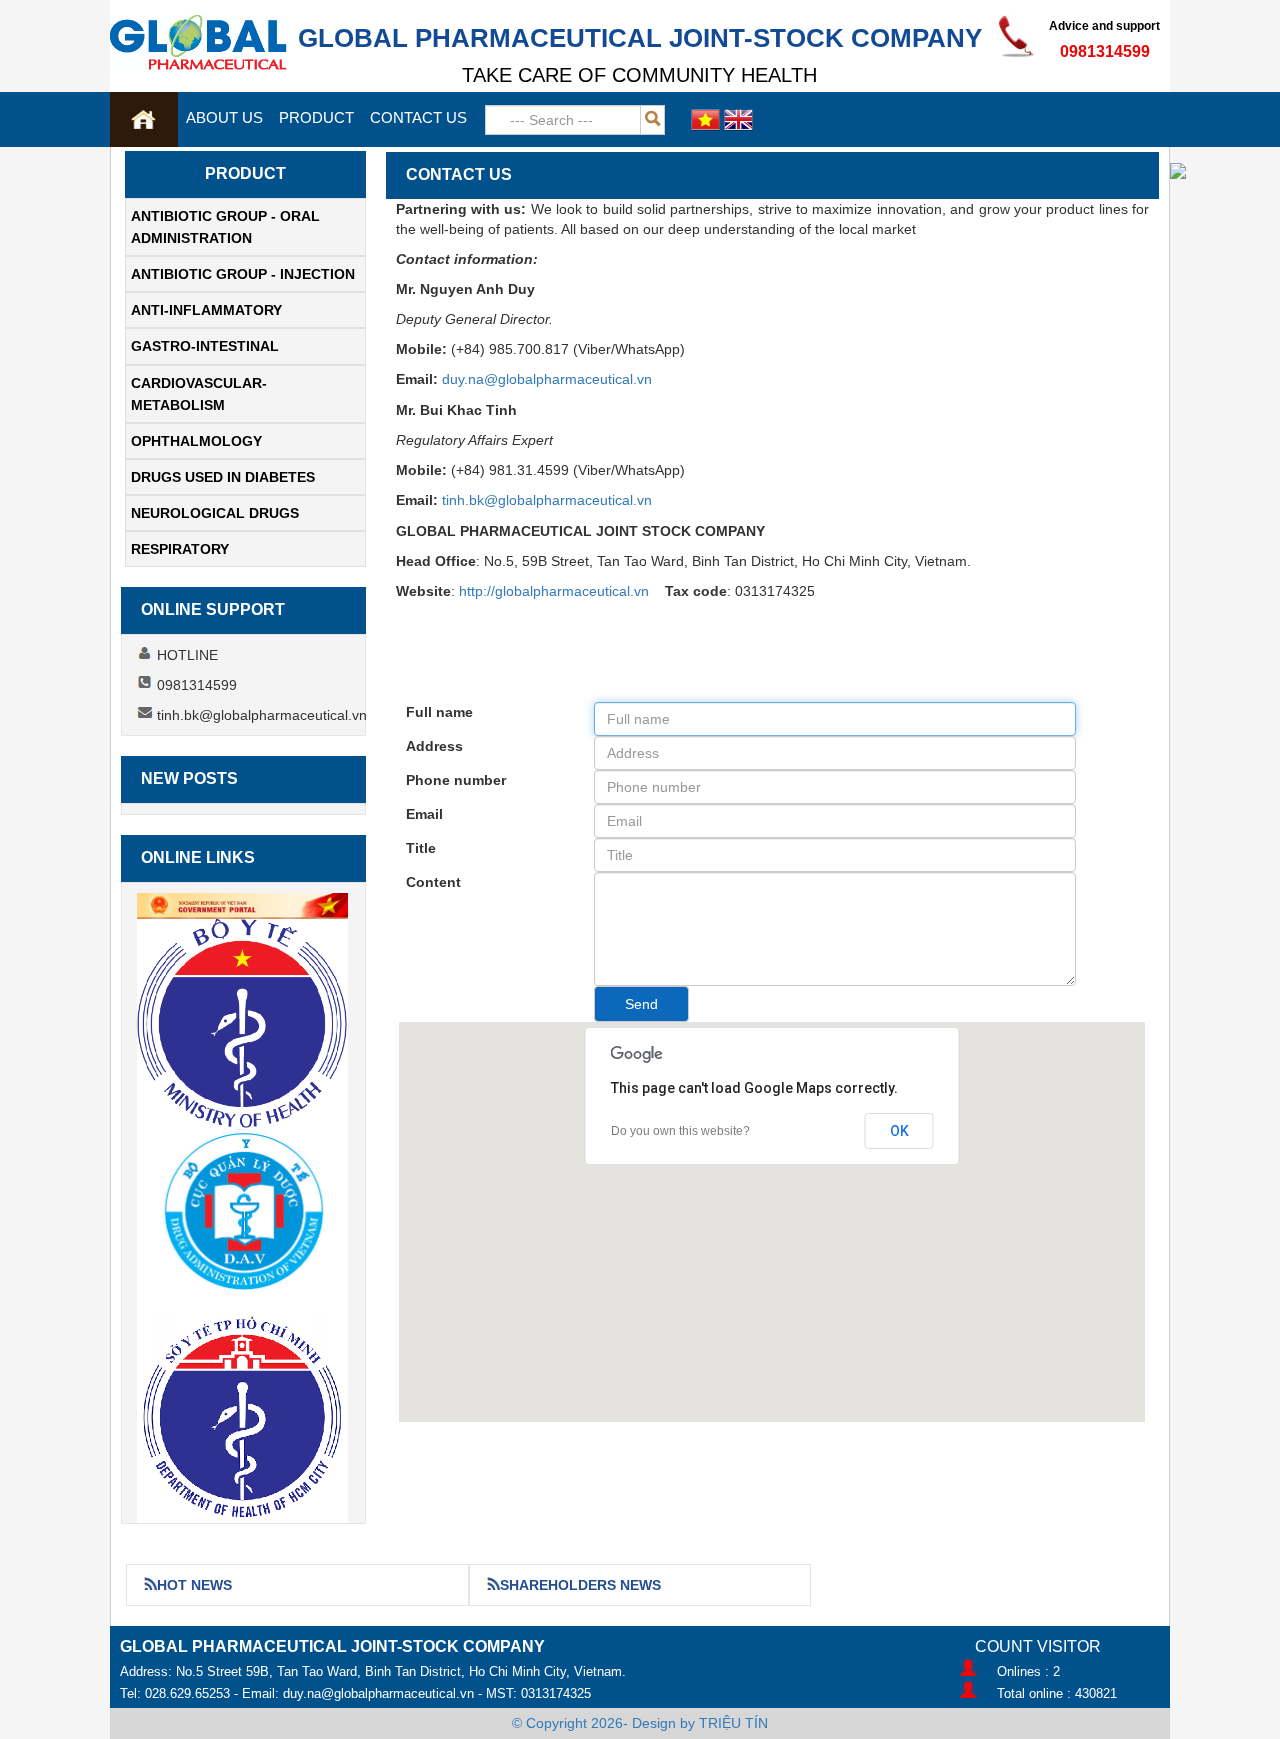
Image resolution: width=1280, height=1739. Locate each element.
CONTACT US (418, 117)
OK (899, 1131)
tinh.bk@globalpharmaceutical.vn (547, 500)
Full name (439, 712)
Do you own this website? (680, 1131)
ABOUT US (224, 117)
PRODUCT (316, 117)
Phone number (456, 780)
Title (421, 848)
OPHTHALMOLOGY (196, 441)
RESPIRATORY (180, 549)
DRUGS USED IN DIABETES (223, 477)
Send (641, 1004)
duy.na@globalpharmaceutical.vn (547, 379)
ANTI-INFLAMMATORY (206, 310)
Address (434, 746)
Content (433, 882)
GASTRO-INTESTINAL (205, 346)
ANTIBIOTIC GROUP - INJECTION (243, 274)
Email (424, 814)
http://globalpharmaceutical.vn (554, 591)
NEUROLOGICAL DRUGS (215, 513)
